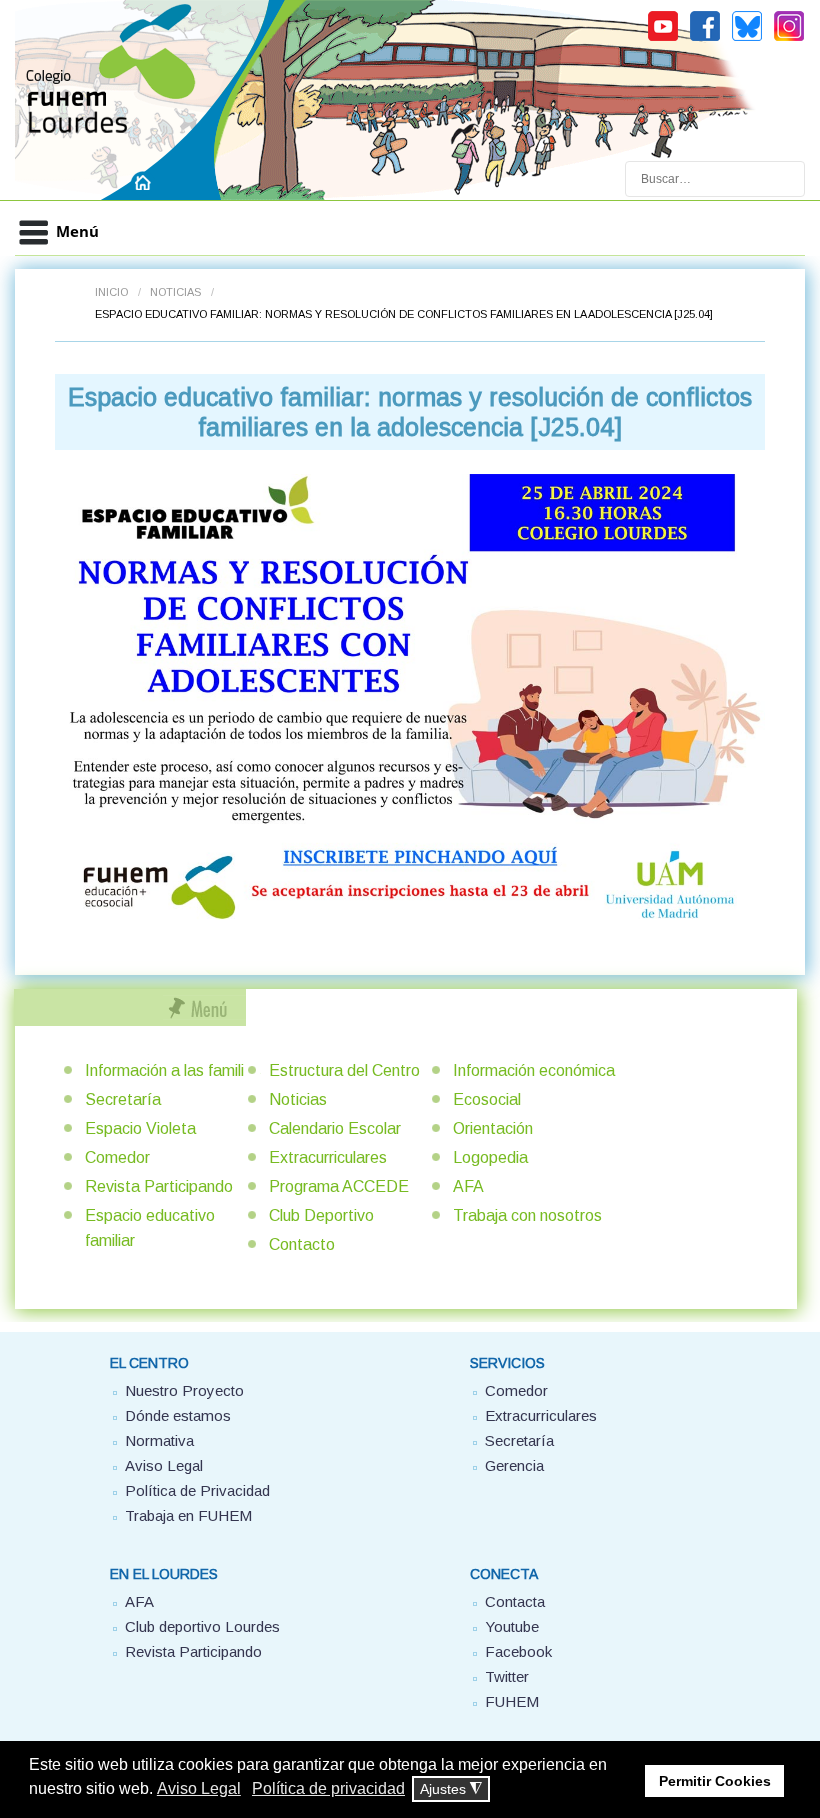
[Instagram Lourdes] (789, 38)
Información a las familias (173, 1070)
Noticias (175, 292)
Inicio (111, 292)
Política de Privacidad (197, 1490)
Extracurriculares (328, 1157)
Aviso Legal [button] (199, 1788)
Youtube (512, 1626)
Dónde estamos (178, 1415)
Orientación (493, 1128)
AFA (468, 1186)
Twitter (507, 1676)
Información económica (534, 1070)
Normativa (159, 1440)
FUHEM (512, 1701)
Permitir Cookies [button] (715, 1781)
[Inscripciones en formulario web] (410, 697)
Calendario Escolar (335, 1128)
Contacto (302, 1244)
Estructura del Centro (344, 1070)
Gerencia (514, 1465)
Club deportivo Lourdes (202, 1626)
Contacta (515, 1601)
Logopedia (490, 1157)
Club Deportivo (321, 1215)
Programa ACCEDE (339, 1186)
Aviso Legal (164, 1465)
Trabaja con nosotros (527, 1215)
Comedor (117, 1157)
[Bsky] (747, 38)
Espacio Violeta (140, 1128)
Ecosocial (487, 1099)
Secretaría (123, 1099)
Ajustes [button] (451, 1789)
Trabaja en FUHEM (188, 1515)
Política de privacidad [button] (328, 1788)
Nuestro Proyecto (184, 1390)
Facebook (518, 1651)
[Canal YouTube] (663, 38)
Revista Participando (159, 1186)
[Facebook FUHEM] (705, 38)
